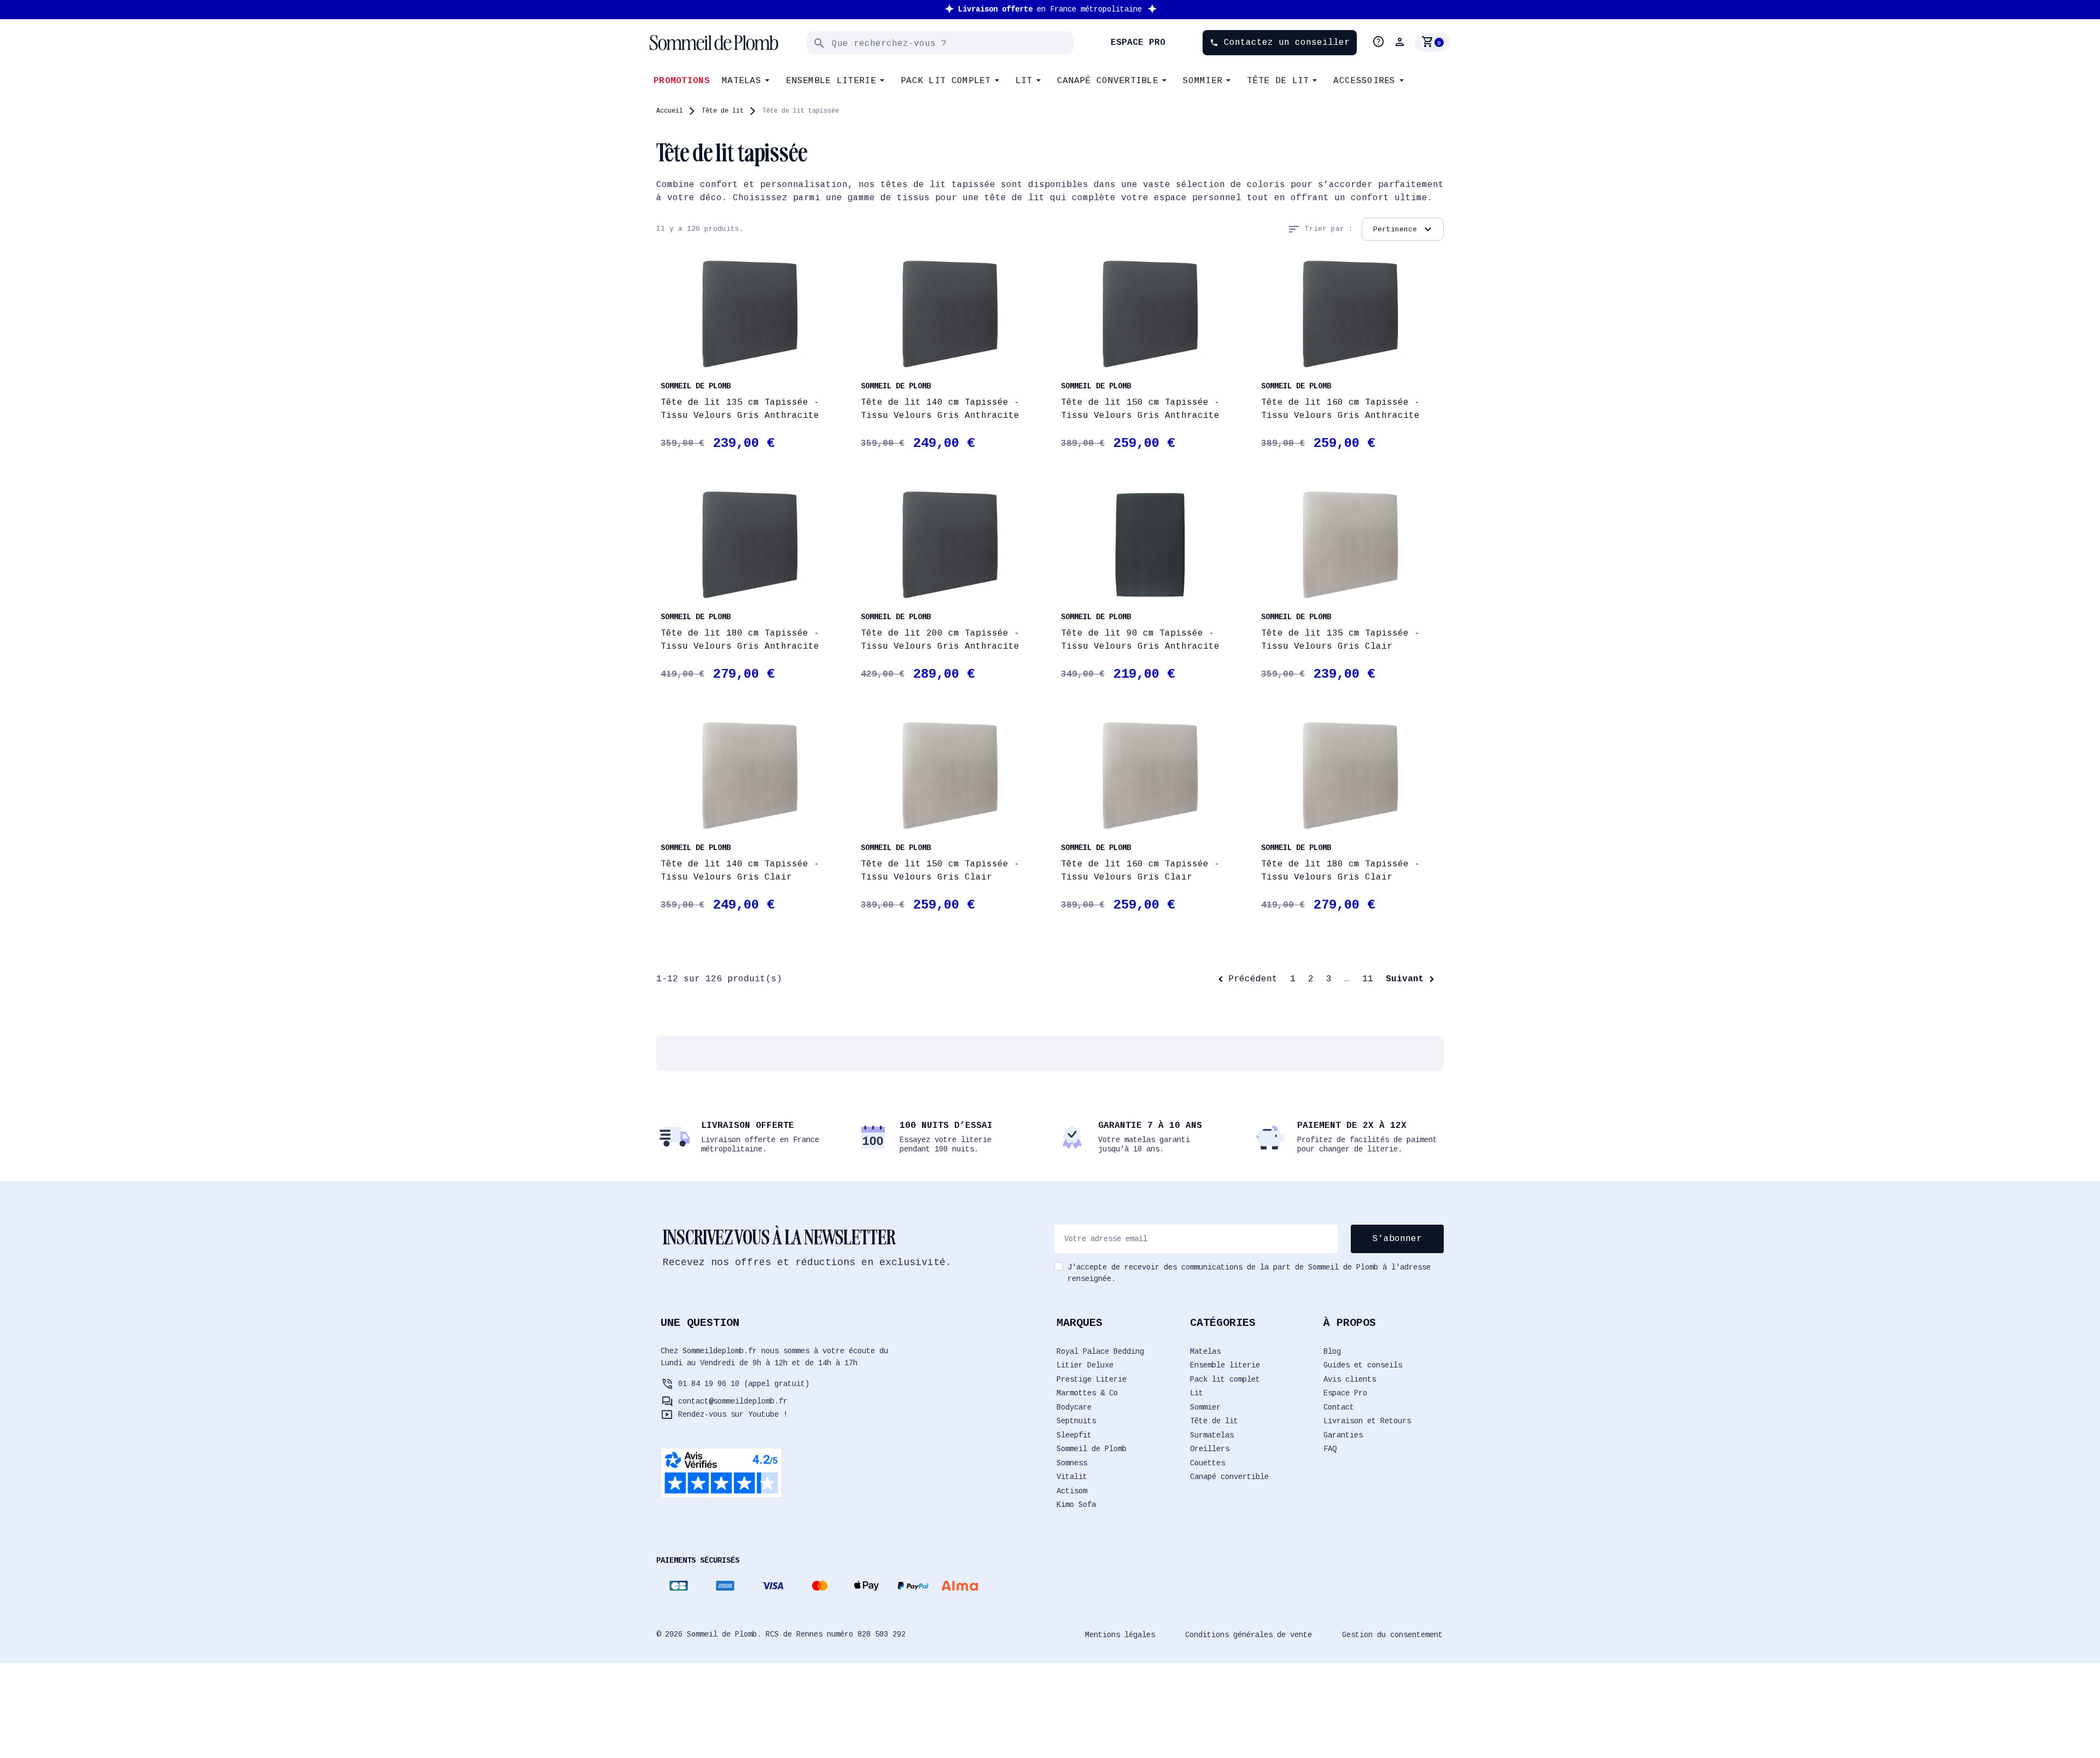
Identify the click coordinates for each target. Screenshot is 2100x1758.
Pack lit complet (1225, 1379)
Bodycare (1074, 1407)
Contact (1339, 1407)
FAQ (1330, 1449)
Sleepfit (1074, 1435)
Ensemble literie (1225, 1365)
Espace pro (1138, 43)
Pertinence (1404, 229)
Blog (1332, 1352)
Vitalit (1072, 1477)
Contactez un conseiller (1280, 43)
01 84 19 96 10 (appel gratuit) (744, 1384)
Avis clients (1350, 1379)
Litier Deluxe (1085, 1365)
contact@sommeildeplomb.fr (733, 1401)
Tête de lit (1214, 1421)
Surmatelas (1212, 1435)
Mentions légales (1120, 1635)
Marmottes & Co (1087, 1393)
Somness (1072, 1463)
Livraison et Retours (1367, 1421)
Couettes (1207, 1463)
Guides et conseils (1363, 1365)
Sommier (1205, 1407)
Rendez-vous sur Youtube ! (733, 1414)
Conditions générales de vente (1249, 1635)
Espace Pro (1345, 1393)
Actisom (1072, 1491)
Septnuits (1076, 1421)
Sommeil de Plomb (1092, 1449)
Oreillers (1210, 1449)
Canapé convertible (1229, 1477)
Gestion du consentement (1392, 1635)
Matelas (1205, 1352)
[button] (1401, 42)
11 (1368, 979)
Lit (1197, 1393)
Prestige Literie (1092, 1379)
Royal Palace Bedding (1100, 1352)
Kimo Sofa (1076, 1505)
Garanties (1343, 1435)
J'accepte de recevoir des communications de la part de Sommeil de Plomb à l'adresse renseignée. (1249, 1273)
